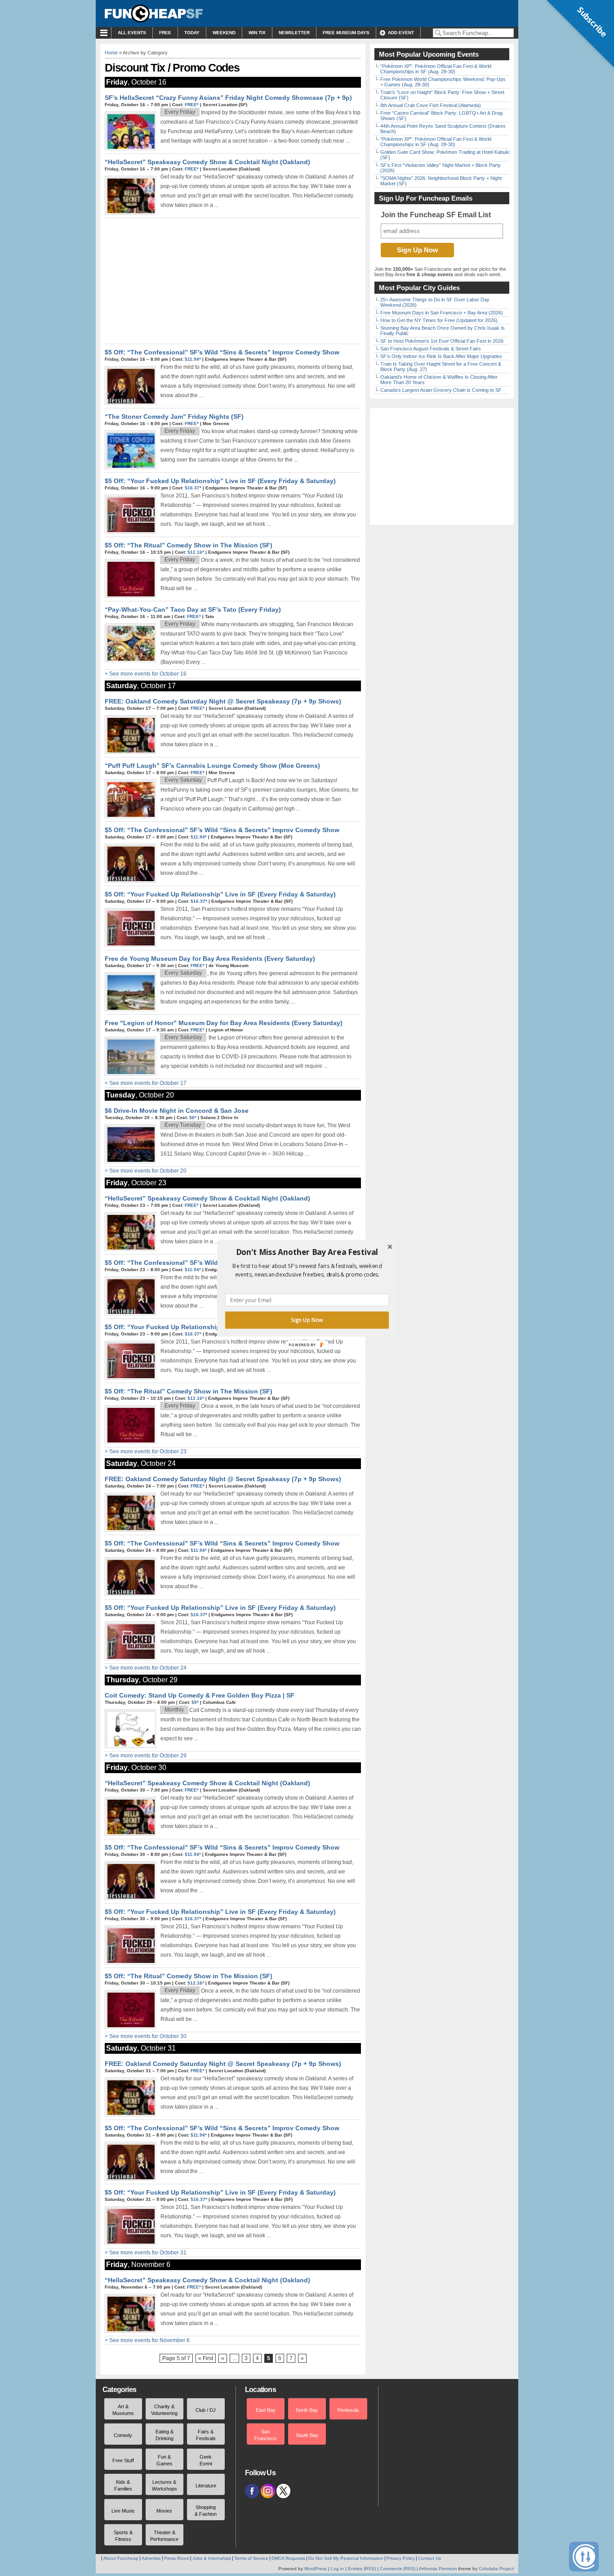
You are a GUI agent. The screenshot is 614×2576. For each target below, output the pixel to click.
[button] (307, 1252)
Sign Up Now (307, 1320)
